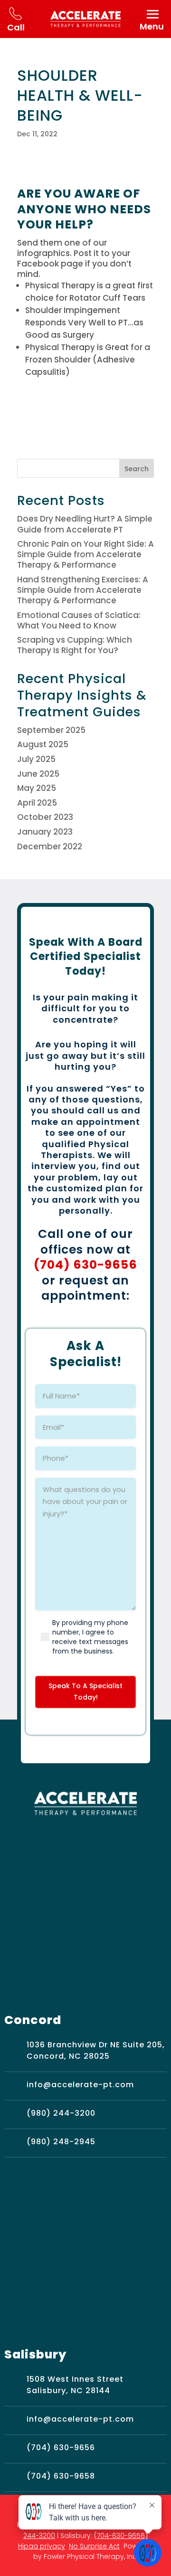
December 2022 (50, 846)
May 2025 (37, 788)
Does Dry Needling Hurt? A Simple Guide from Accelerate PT (85, 524)
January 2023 (45, 832)
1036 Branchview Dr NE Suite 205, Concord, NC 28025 (96, 2050)
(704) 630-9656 (85, 1265)
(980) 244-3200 (61, 2113)
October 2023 (45, 817)
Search (137, 469)
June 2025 (38, 774)
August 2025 (43, 744)
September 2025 (51, 730)
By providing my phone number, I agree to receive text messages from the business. (90, 1637)
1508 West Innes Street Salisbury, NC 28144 (75, 2385)
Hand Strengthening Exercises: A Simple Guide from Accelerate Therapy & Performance (83, 590)
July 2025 (36, 759)
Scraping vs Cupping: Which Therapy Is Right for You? (75, 645)
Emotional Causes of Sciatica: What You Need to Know (79, 620)
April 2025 (37, 803)
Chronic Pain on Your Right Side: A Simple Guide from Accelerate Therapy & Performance (85, 554)
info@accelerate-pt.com (80, 2085)
